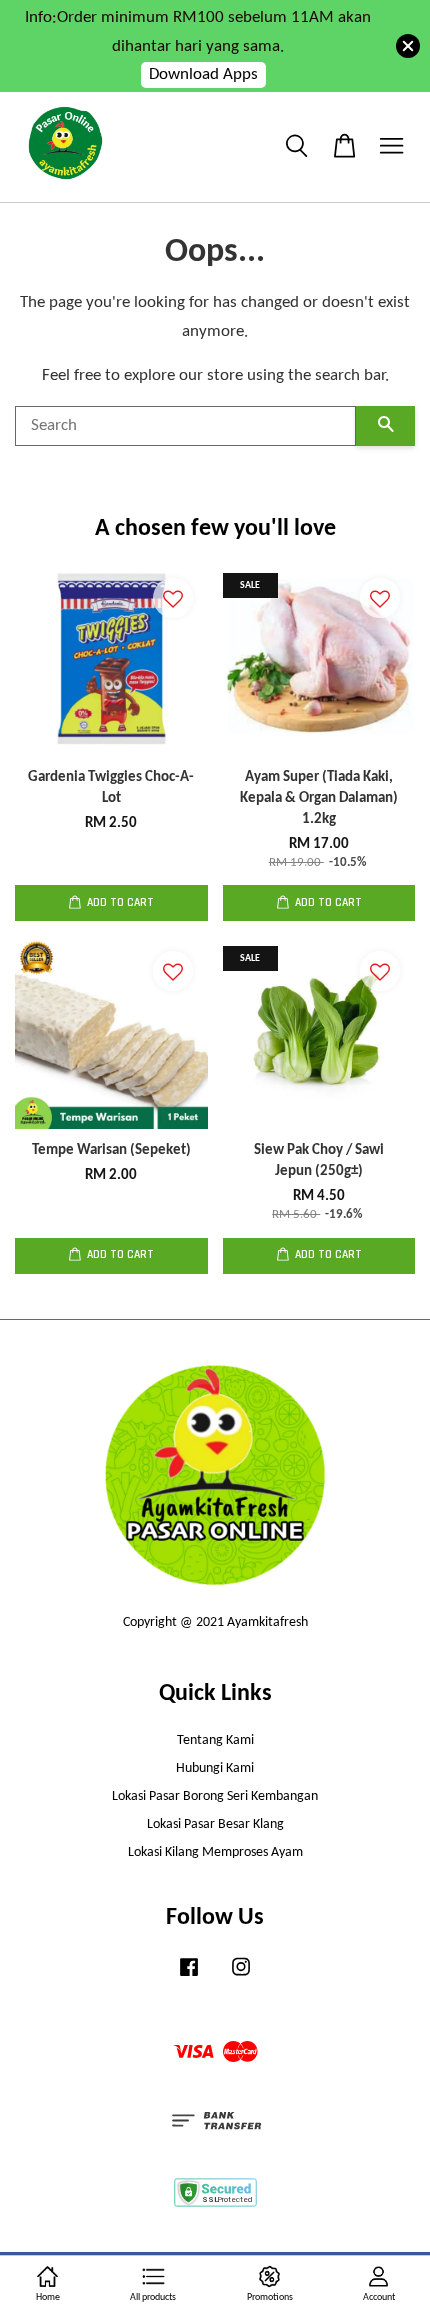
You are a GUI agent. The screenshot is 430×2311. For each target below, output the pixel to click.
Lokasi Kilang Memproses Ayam (215, 1852)
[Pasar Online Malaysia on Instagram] (241, 1977)
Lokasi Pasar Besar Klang (215, 1824)
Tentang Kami (215, 1740)
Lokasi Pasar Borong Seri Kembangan (215, 1796)
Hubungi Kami (215, 1768)
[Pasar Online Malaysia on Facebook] (189, 1977)
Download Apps (203, 74)
